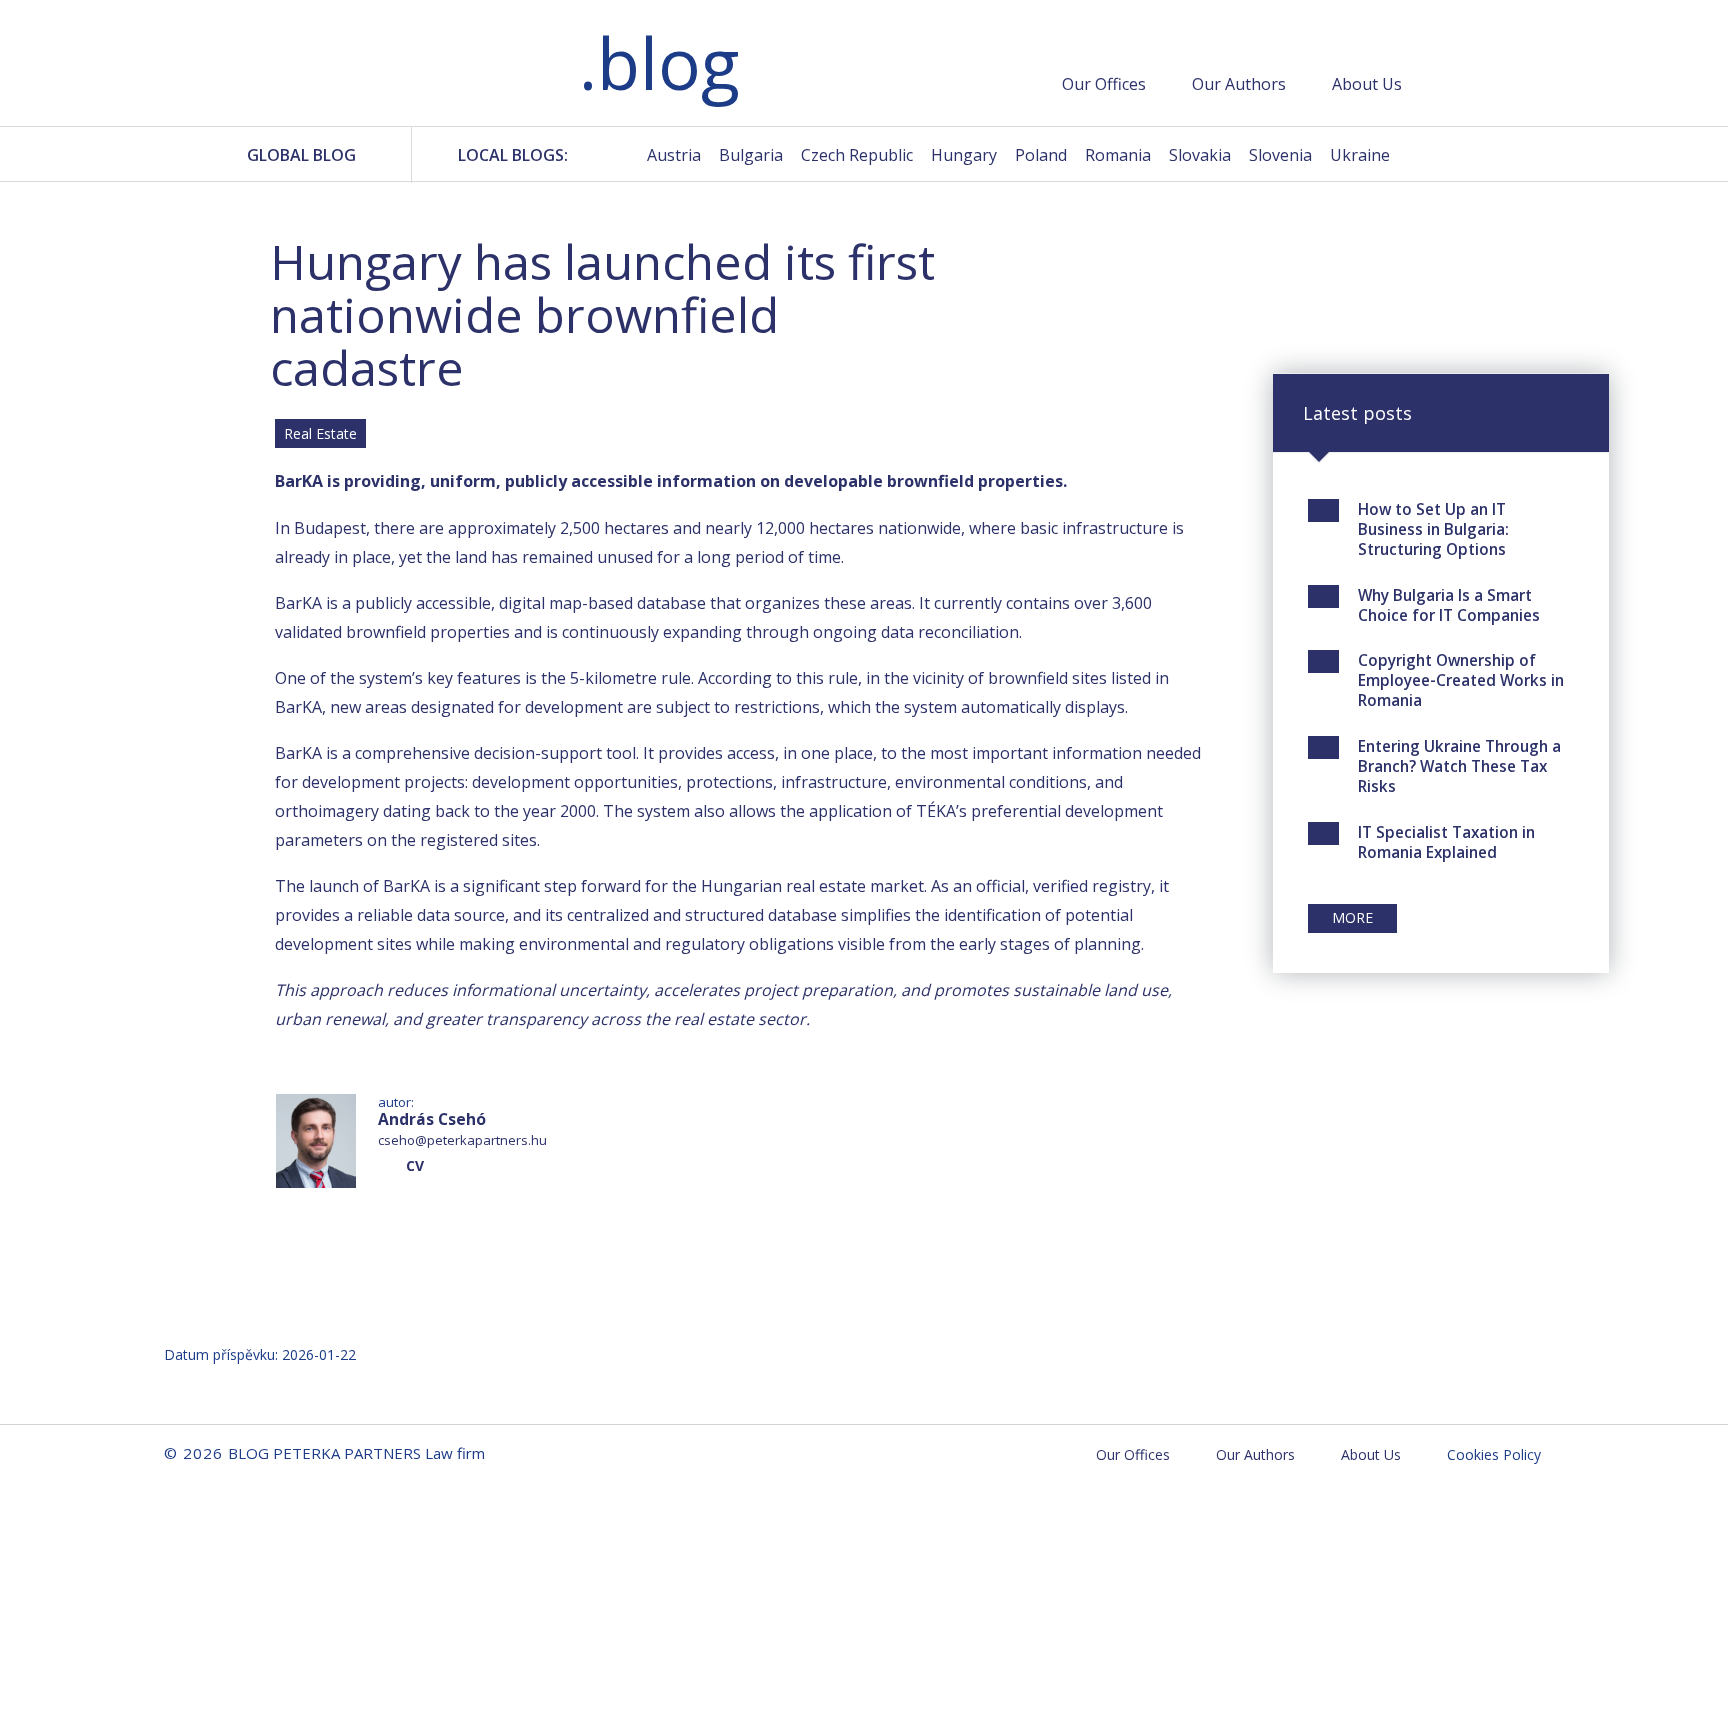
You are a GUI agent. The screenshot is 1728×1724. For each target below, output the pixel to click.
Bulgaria (751, 155)
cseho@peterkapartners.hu (462, 1140)
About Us (1367, 84)
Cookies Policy (1494, 1454)
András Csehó (432, 1119)
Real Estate (320, 433)
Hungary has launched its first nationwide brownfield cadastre (602, 315)
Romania (1118, 155)
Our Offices (1104, 84)
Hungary (964, 155)
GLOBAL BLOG (301, 155)
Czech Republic (857, 155)
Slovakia (1200, 155)
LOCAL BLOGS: (513, 155)
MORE (1352, 917)
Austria (674, 155)
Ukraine (1360, 155)
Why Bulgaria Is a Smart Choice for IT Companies (1449, 605)
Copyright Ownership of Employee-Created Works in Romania (1461, 680)
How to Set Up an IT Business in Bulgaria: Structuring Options (1433, 529)
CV (415, 1165)
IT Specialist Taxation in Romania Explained (1446, 842)
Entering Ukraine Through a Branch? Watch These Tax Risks (1459, 766)
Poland (1041, 155)
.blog (659, 62)
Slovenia (1280, 155)
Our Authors (1239, 84)
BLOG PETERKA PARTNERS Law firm (404, 67)
